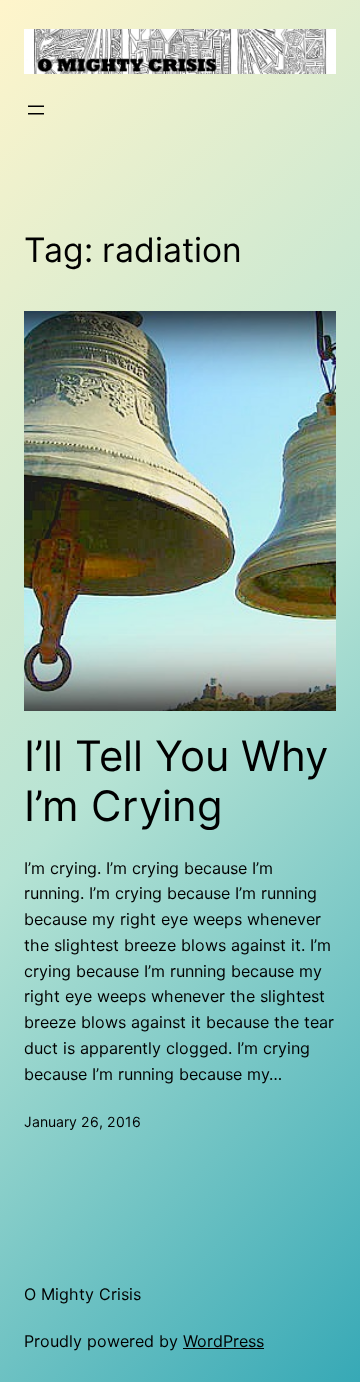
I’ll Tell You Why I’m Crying (176, 781)
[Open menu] (36, 110)
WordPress (223, 1341)
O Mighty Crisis (82, 1294)
